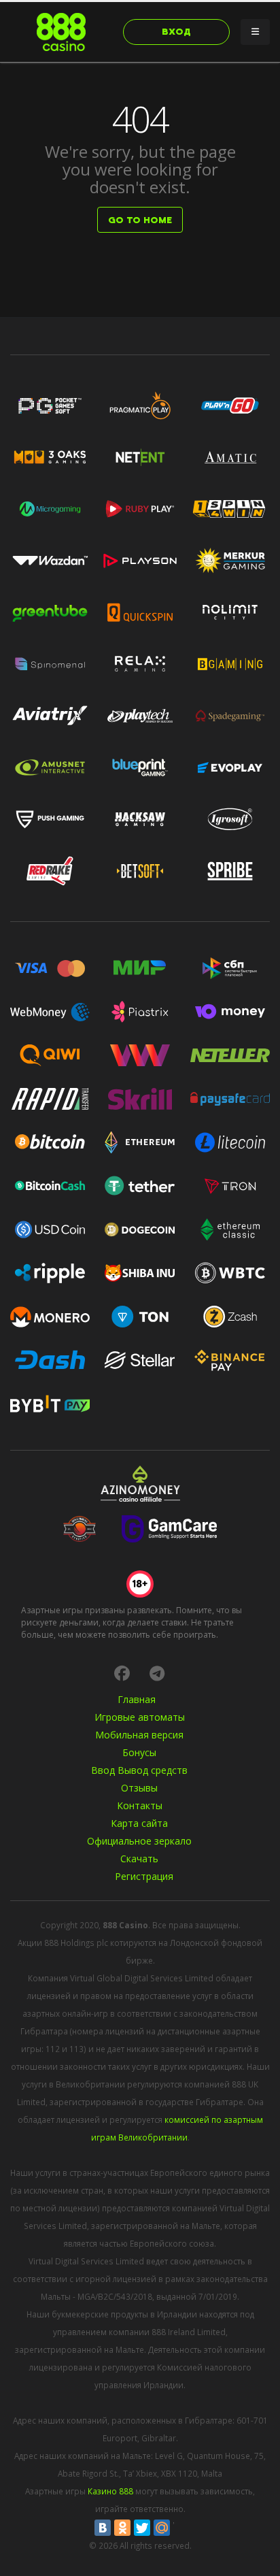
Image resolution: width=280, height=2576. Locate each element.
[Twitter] (142, 2528)
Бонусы (139, 1752)
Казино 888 (110, 2491)
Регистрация (144, 1876)
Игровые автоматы (140, 1717)
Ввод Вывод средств (139, 1770)
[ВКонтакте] (103, 2528)
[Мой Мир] (162, 2528)
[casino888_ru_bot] (157, 1673)
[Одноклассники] (122, 2528)
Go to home (140, 220)
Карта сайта (139, 1823)
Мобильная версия (139, 1735)
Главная (137, 1699)
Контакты (140, 1805)
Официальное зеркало (139, 1841)
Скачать (139, 1859)
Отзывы (139, 1788)
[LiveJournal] (181, 2528)
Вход (176, 32)
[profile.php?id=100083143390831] (122, 1673)
